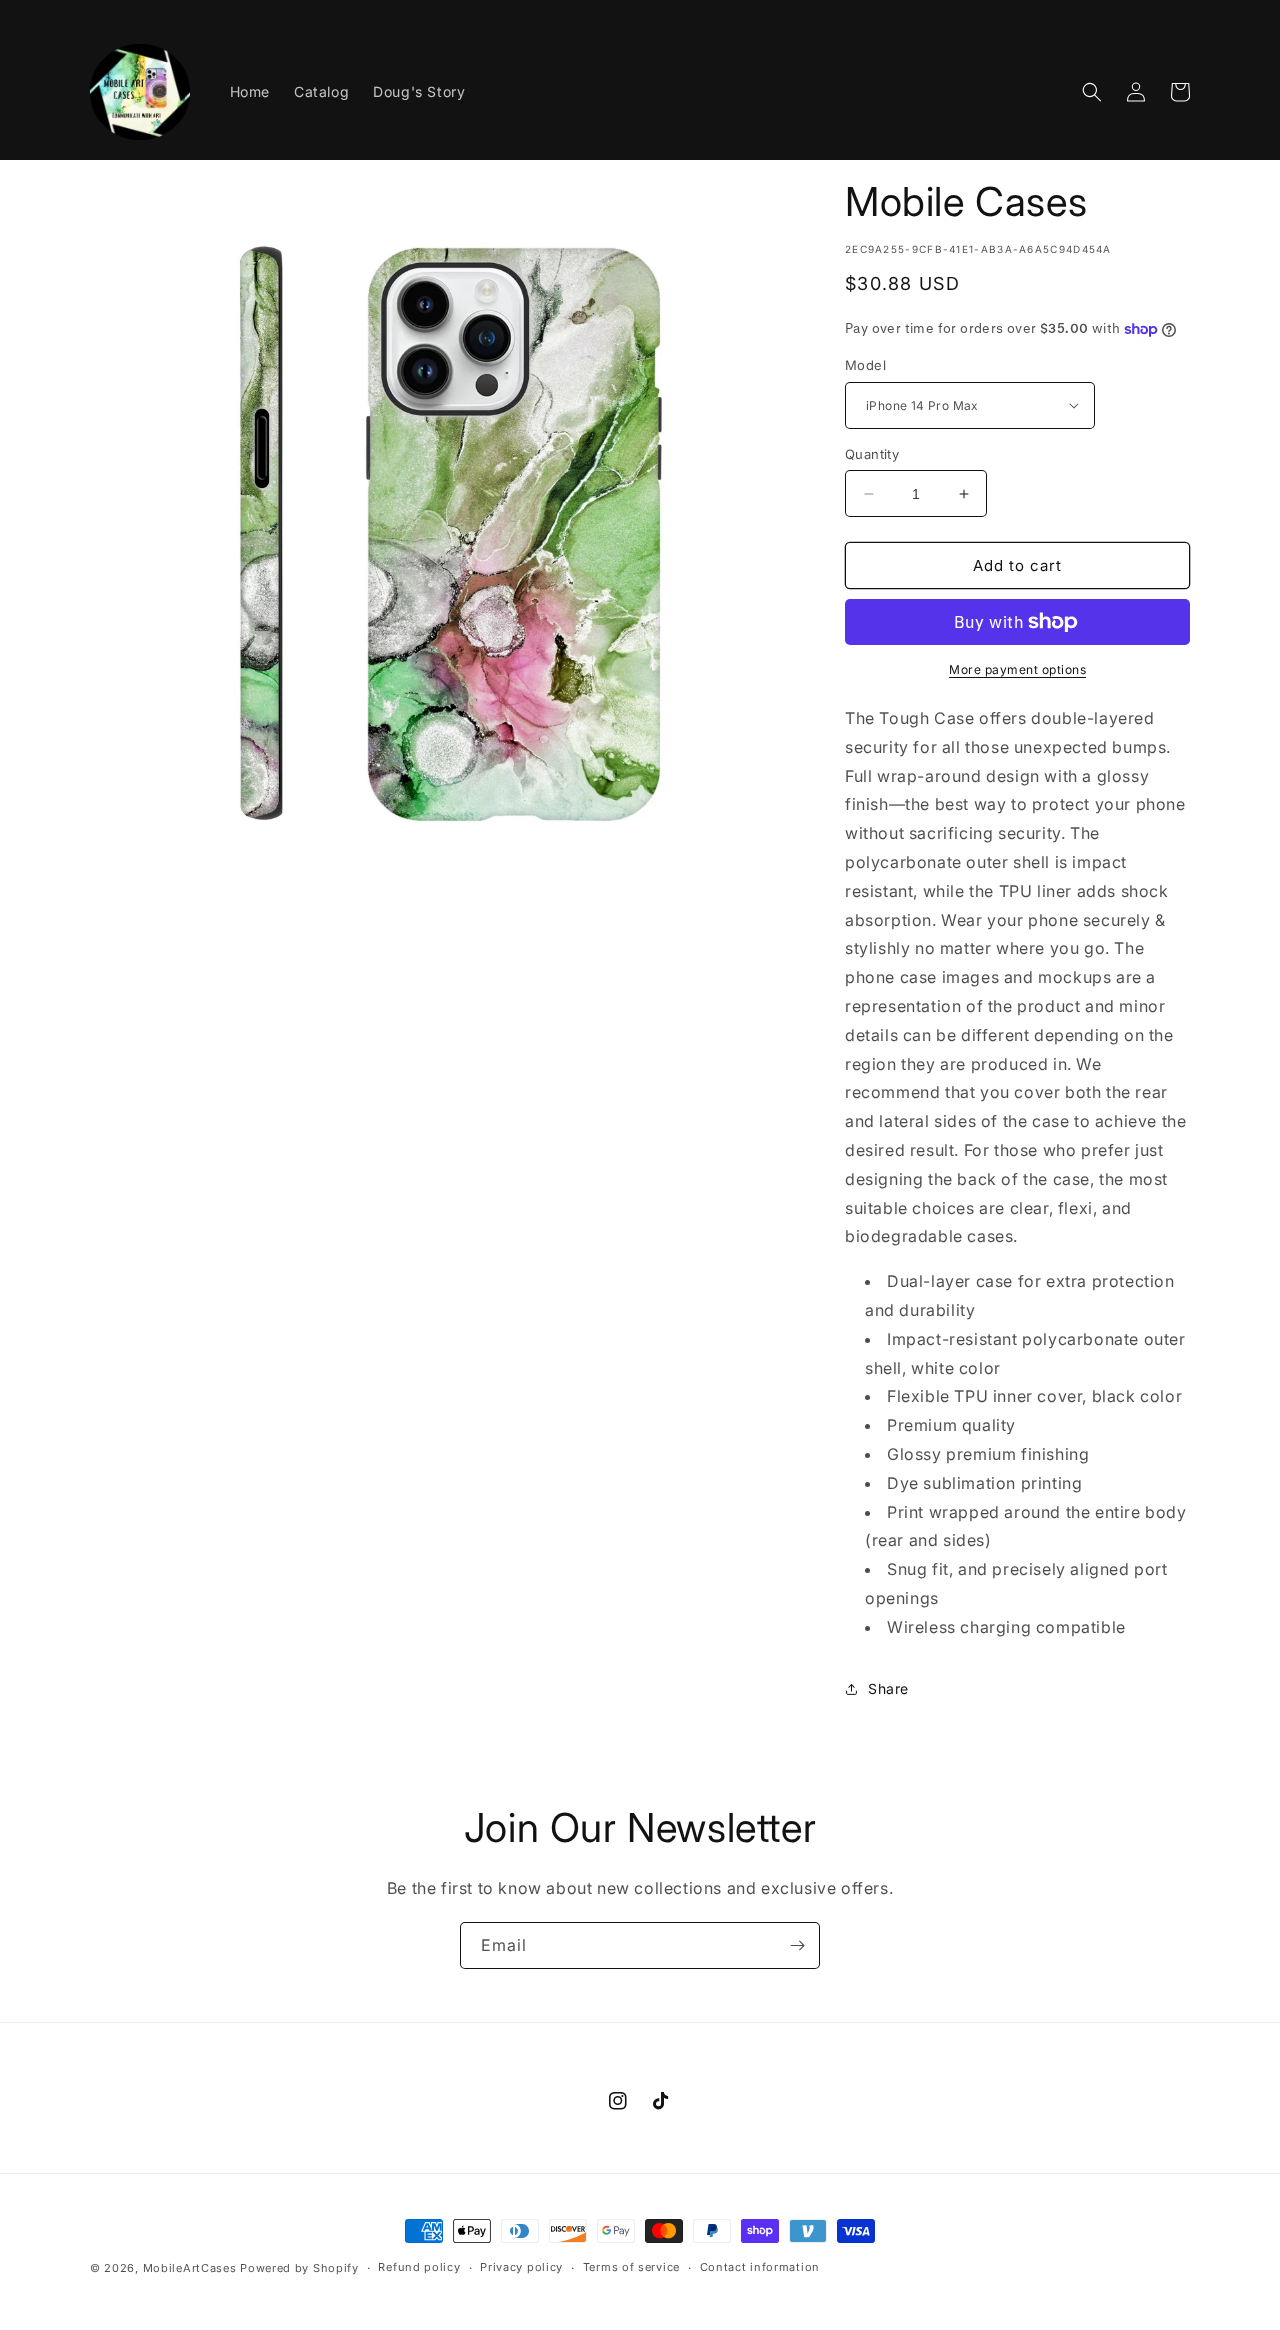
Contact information (760, 2267)
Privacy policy (521, 2267)
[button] (1092, 92)
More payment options (1017, 669)
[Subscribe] (797, 1945)
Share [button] (888, 1688)
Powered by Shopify (299, 2268)
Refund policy (419, 2267)
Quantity (872, 454)
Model (865, 365)
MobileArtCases (190, 2268)
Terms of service (631, 2267)
